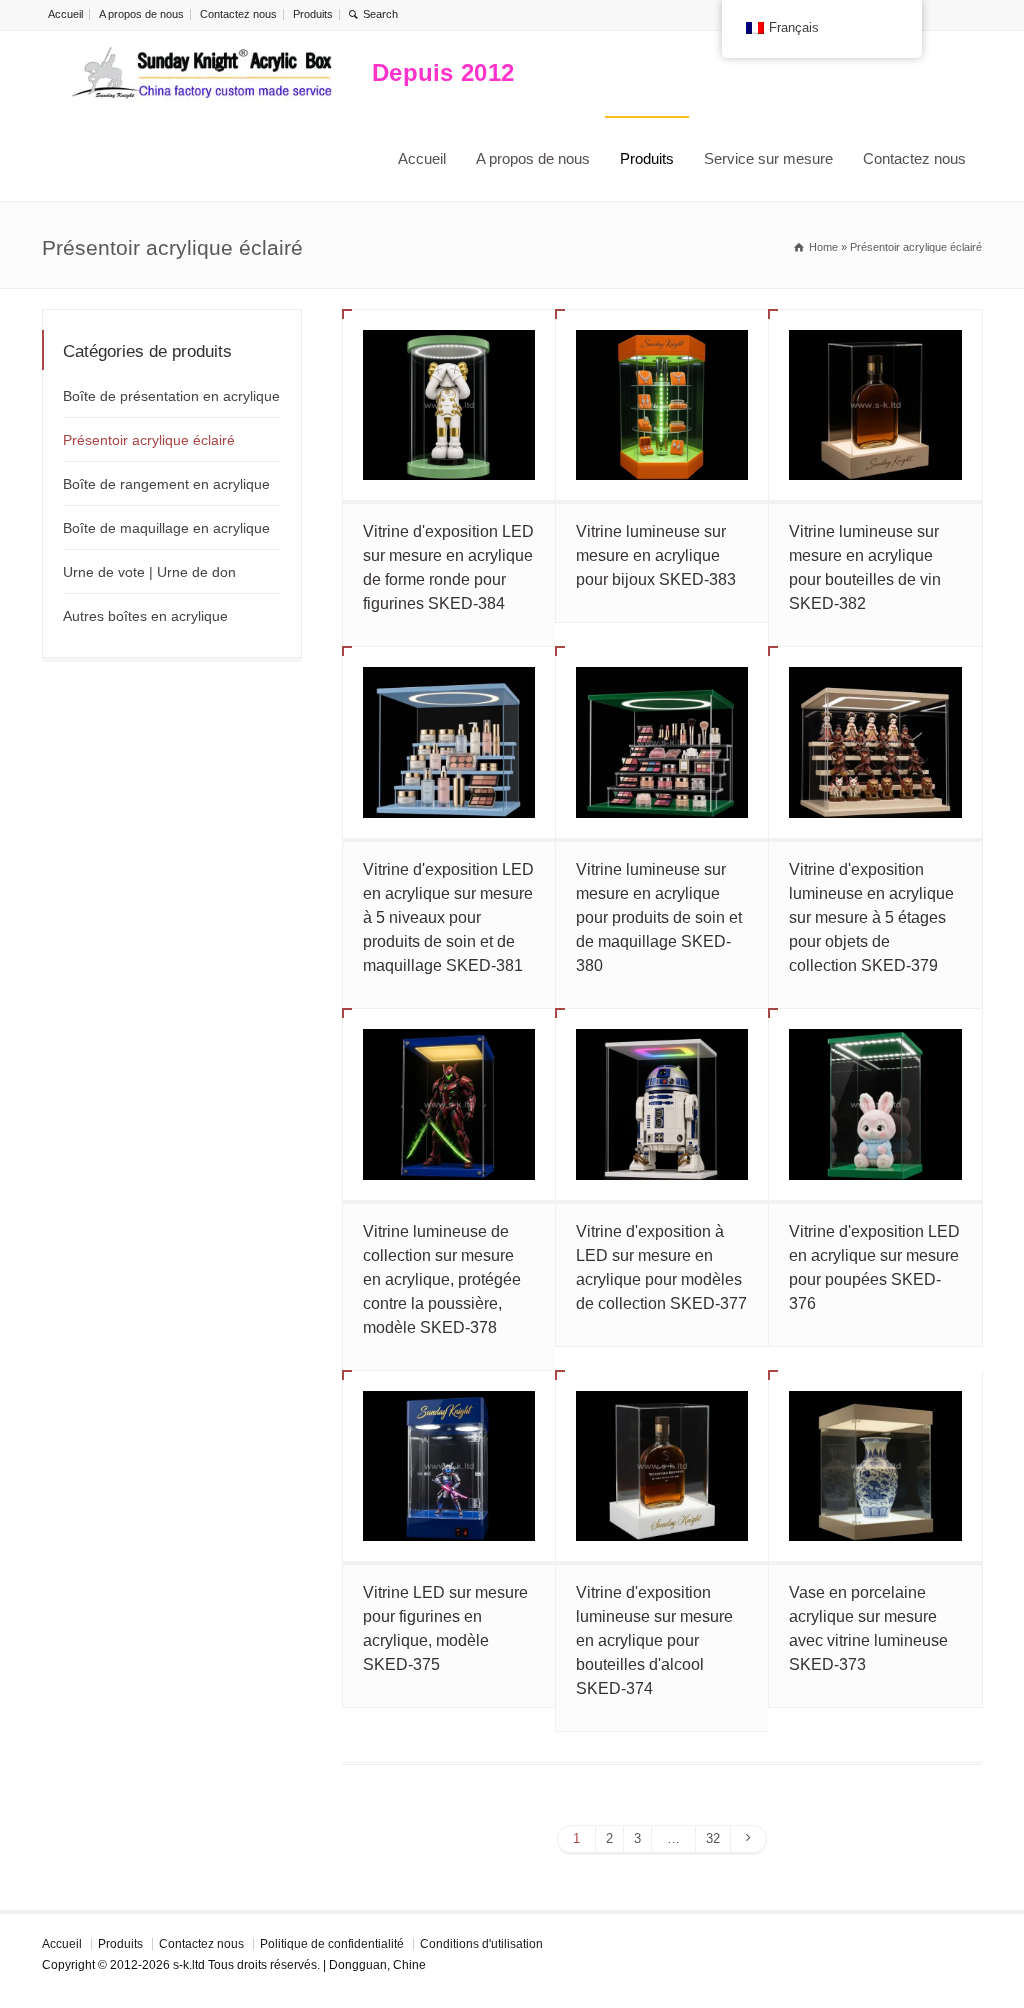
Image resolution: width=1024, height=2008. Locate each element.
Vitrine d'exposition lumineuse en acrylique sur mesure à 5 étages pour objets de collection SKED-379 (871, 917)
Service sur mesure (768, 158)
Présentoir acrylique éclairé (149, 440)
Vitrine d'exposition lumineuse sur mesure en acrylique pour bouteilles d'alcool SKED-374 (654, 1640)
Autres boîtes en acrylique (145, 616)
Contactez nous (238, 14)
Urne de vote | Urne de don (149, 572)
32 (713, 1838)
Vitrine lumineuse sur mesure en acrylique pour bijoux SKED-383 (656, 555)
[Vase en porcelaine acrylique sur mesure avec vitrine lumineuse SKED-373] (875, 1466)
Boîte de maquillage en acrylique (166, 528)
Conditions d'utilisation (481, 1944)
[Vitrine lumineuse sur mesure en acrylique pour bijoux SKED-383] (662, 405)
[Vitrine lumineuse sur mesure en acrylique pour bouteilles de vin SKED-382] (875, 405)
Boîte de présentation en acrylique (171, 396)
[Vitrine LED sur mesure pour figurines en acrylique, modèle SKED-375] (449, 1466)
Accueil (65, 14)
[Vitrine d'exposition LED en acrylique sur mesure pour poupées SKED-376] (875, 1104)
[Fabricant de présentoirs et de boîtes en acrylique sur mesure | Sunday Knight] (202, 73)
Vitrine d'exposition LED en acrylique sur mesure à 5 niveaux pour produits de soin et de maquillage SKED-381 (448, 917)
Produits (313, 14)
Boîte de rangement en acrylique (166, 484)
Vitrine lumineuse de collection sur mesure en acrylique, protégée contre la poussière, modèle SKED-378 (442, 1279)
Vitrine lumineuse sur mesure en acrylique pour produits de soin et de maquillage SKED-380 (659, 917)
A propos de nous (141, 14)
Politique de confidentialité (332, 1944)
